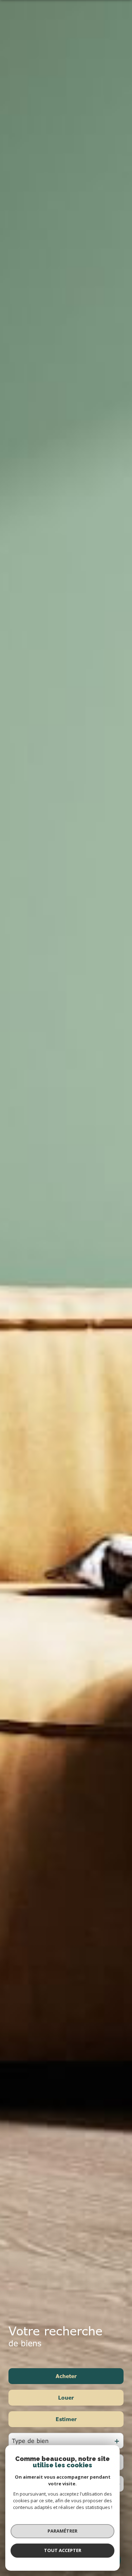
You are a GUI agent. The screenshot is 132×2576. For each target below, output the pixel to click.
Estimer (66, 2419)
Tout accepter (63, 2550)
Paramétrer (62, 2531)
